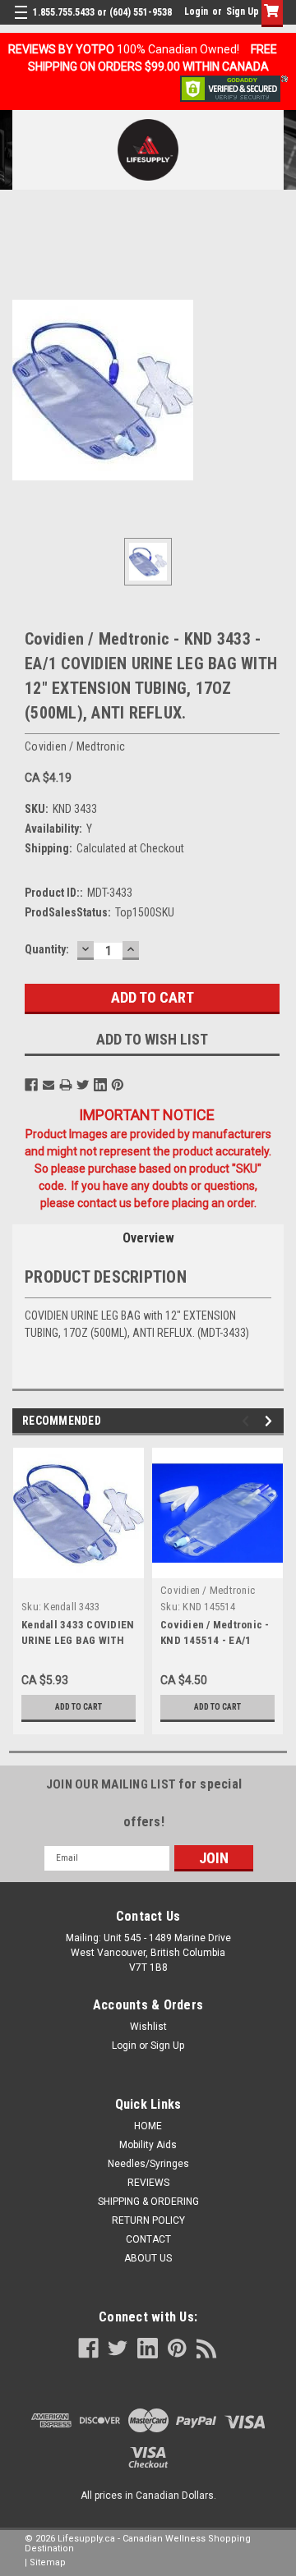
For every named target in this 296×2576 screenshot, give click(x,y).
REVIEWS (148, 2183)
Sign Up (243, 11)
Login (196, 11)
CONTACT (148, 2239)
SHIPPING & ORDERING (148, 2202)
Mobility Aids (148, 2145)
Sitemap (48, 2562)
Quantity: (47, 949)
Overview (148, 1238)
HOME (148, 2126)
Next (271, 1421)
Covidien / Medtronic (208, 1590)
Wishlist (148, 2027)
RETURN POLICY (148, 2220)
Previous (248, 1421)
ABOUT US (148, 2258)
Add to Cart (79, 1707)
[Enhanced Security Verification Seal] (234, 88)
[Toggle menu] (23, 23)
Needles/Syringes (148, 2164)
